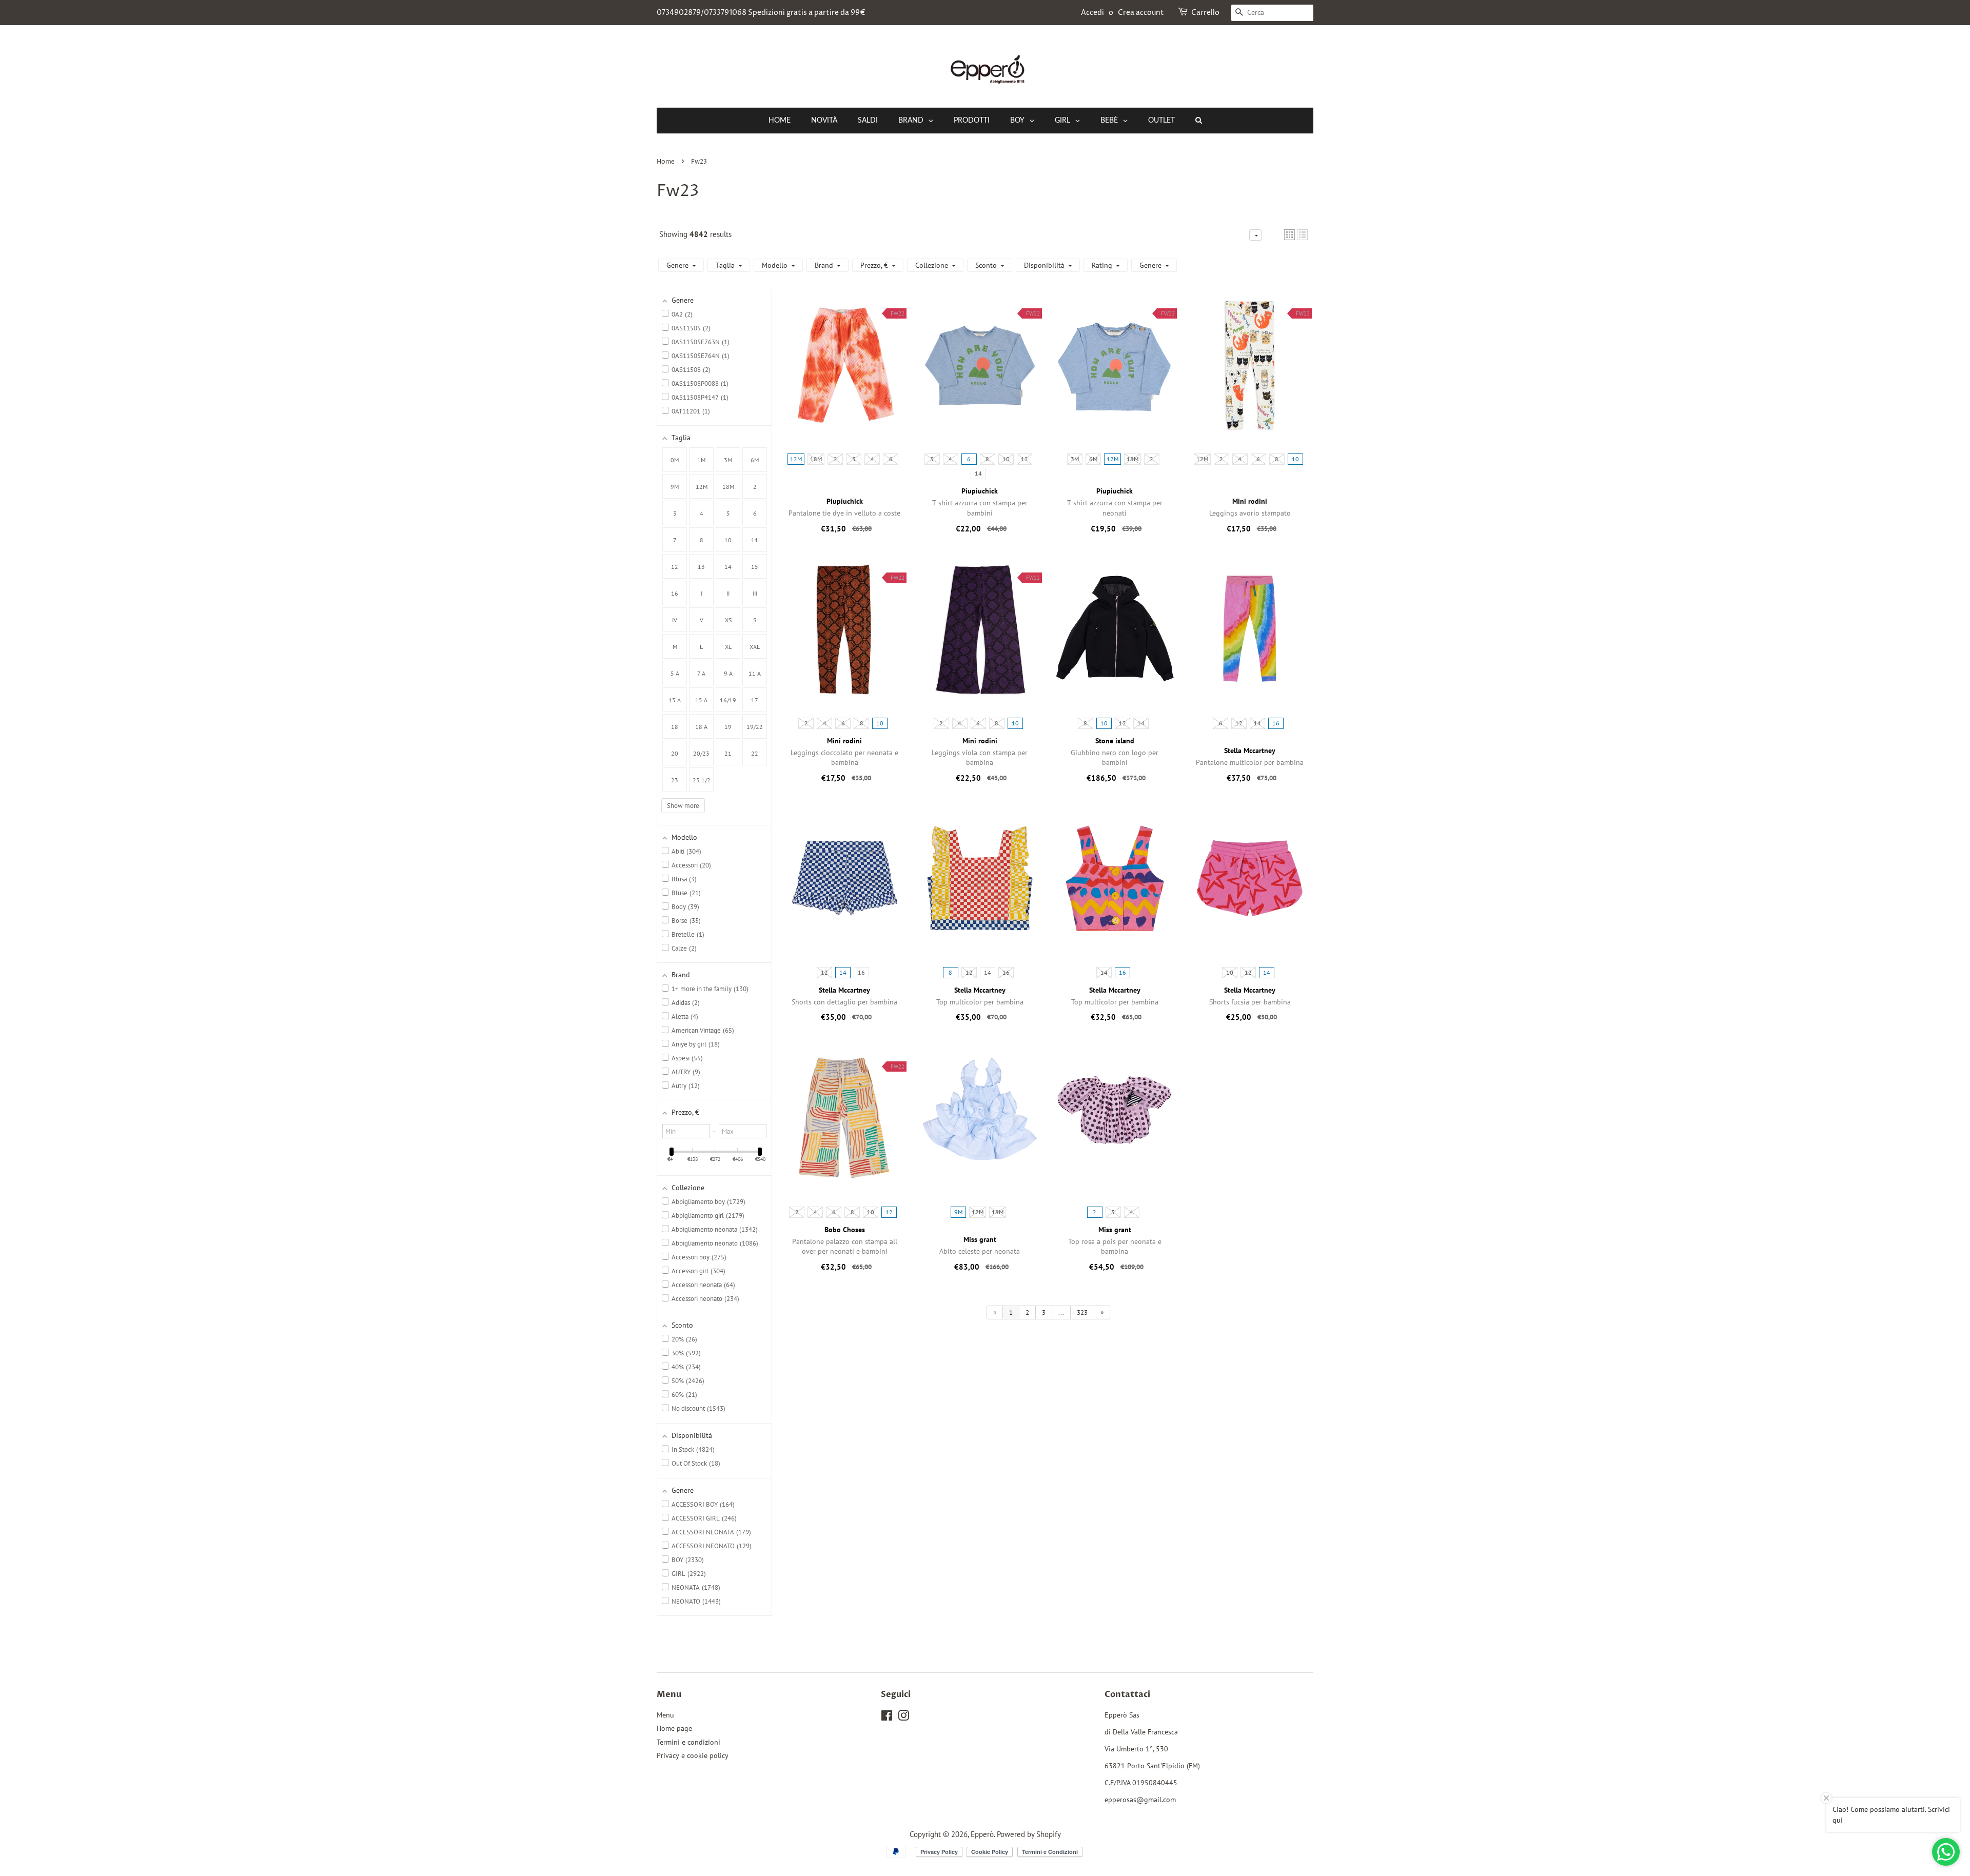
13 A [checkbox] (675, 700)
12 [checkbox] (675, 567)
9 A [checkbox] (728, 673)
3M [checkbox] (728, 460)
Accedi (1092, 13)
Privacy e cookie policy (693, 1755)
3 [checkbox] (675, 513)
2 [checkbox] (755, 487)
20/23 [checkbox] (701, 753)
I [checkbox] (702, 593)
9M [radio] (958, 1212)
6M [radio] (1093, 459)
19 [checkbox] (728, 727)
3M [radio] (1075, 459)
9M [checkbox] (675, 487)
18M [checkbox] (728, 487)
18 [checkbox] (675, 727)
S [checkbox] (755, 620)
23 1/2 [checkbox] (702, 780)
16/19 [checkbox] (728, 700)
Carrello (1205, 13)
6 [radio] (891, 459)
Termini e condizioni (688, 1742)
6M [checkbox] (755, 460)
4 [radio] (872, 459)
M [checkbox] (675, 647)
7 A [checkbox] (701, 673)
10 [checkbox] (728, 540)
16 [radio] (1276, 723)
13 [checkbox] (701, 567)
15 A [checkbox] (701, 700)
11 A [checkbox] (755, 673)
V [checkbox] (702, 620)
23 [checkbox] (675, 780)
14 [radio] (978, 473)
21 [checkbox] (728, 753)
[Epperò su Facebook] (887, 1717)
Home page (674, 1728)
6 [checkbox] (755, 513)
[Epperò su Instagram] (903, 1717)
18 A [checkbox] (701, 727)
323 (1082, 1312)
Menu (665, 1715)
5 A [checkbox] (675, 673)
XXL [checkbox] (755, 647)
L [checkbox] (701, 647)
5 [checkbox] (728, 513)
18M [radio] (816, 459)
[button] (1289, 235)
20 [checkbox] (675, 753)
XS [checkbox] (728, 620)
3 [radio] (854, 459)
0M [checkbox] (675, 460)
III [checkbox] (755, 593)
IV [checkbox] (675, 620)
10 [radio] (1006, 459)
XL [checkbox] (728, 647)
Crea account (1141, 13)
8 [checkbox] (702, 540)
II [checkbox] (728, 593)
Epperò (982, 1834)
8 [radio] (987, 459)
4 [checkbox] (702, 513)
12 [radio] (1025, 459)
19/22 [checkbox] (755, 727)
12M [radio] (796, 459)
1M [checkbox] (701, 460)
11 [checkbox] (755, 540)
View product (845, 375)
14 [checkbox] (728, 567)
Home (666, 162)
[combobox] (1272, 13)
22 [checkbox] (755, 753)
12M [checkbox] (702, 487)
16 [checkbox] (675, 593)
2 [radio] (835, 459)
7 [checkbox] (675, 540)
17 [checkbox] (755, 700)
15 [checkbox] (755, 567)
